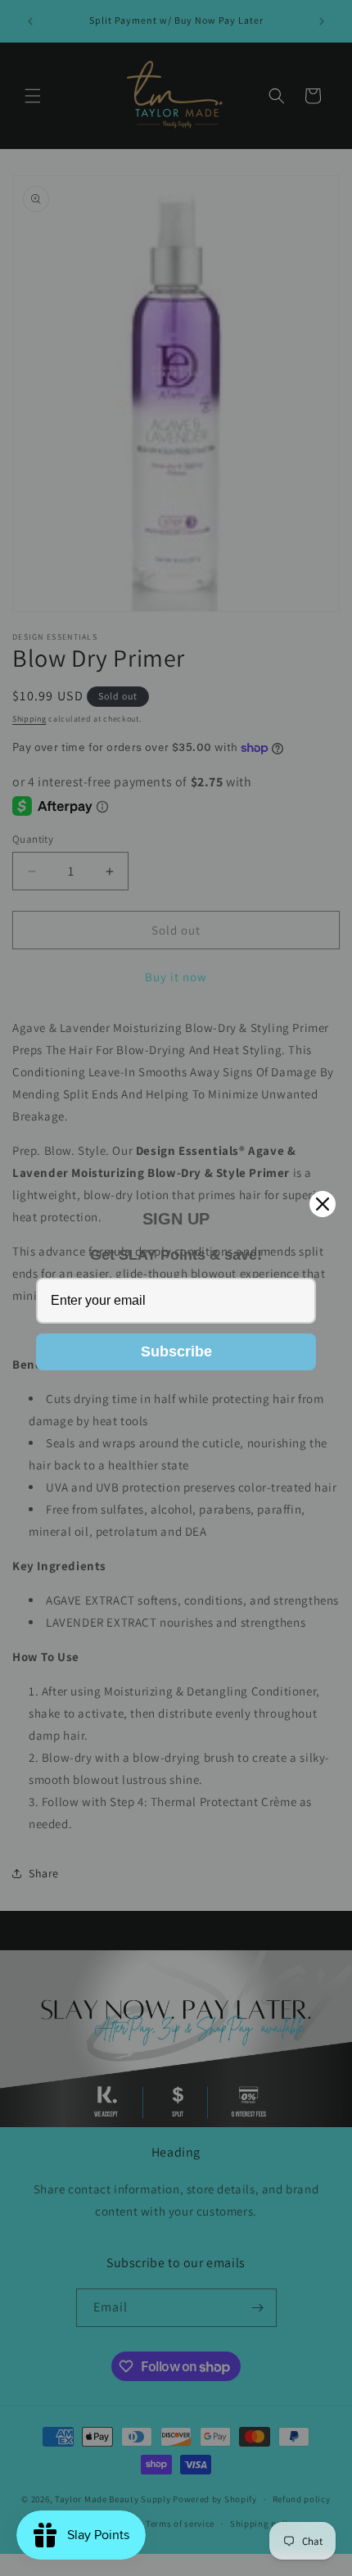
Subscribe (176, 1351)
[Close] (323, 1204)
